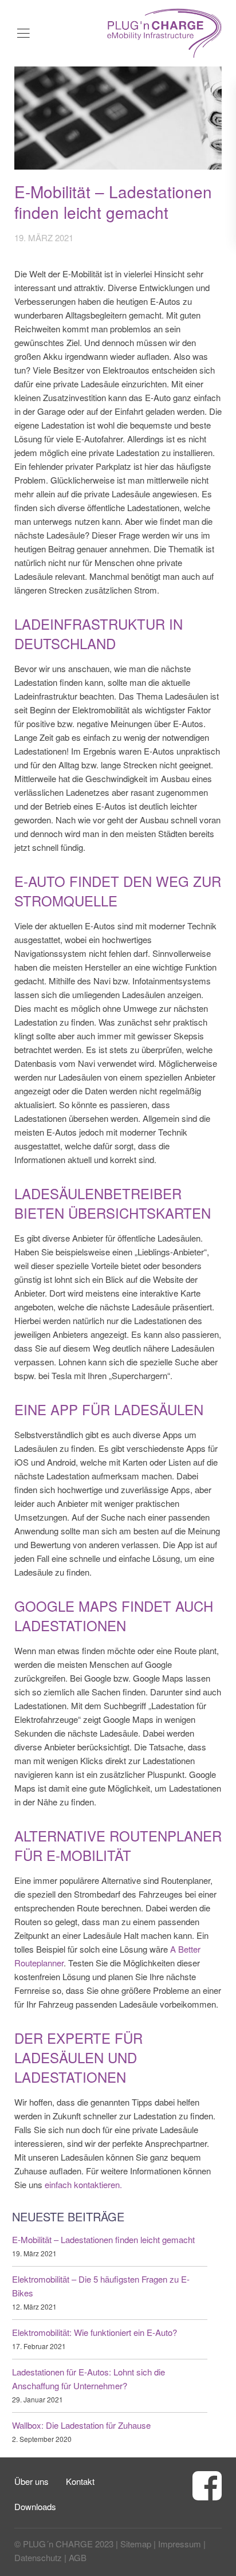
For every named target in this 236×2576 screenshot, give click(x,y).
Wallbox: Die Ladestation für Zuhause (81, 2425)
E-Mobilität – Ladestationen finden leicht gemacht (103, 2239)
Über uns (32, 2481)
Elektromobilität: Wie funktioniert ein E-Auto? (95, 2332)
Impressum (180, 2544)
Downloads (35, 2506)
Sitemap (136, 2544)
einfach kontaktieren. (83, 2184)
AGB (78, 2557)
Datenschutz (38, 2557)
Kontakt (80, 2481)
